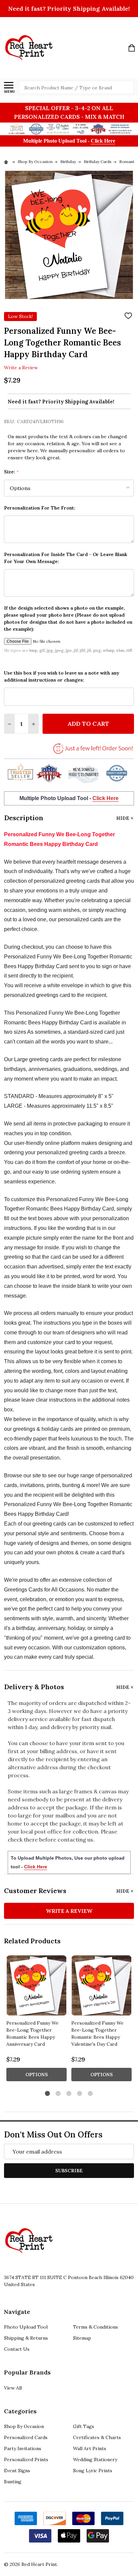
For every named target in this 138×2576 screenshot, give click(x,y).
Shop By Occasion (24, 2426)
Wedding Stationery (95, 2460)
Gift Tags (84, 2426)
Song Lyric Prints (93, 2471)
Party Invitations (23, 2448)
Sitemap (82, 2338)
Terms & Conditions (95, 2327)
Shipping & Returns (26, 2338)
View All (13, 2388)
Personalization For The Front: (40, 508)
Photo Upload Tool (26, 2327)
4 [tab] (80, 2094)
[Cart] (132, 48)
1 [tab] (48, 2094)
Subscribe (69, 2171)
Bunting (13, 2482)
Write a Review (21, 368)
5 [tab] (91, 2094)
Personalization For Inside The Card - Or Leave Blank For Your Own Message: (66, 558)
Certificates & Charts (97, 2437)
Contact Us (17, 2349)
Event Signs (17, 2471)
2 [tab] (58, 2094)
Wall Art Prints (90, 2448)
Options (37, 2075)
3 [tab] (69, 2094)
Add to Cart (88, 724)
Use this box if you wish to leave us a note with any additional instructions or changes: (62, 676)
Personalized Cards (26, 2437)
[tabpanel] (37, 2020)
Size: (12, 472)
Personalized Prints (26, 2460)
